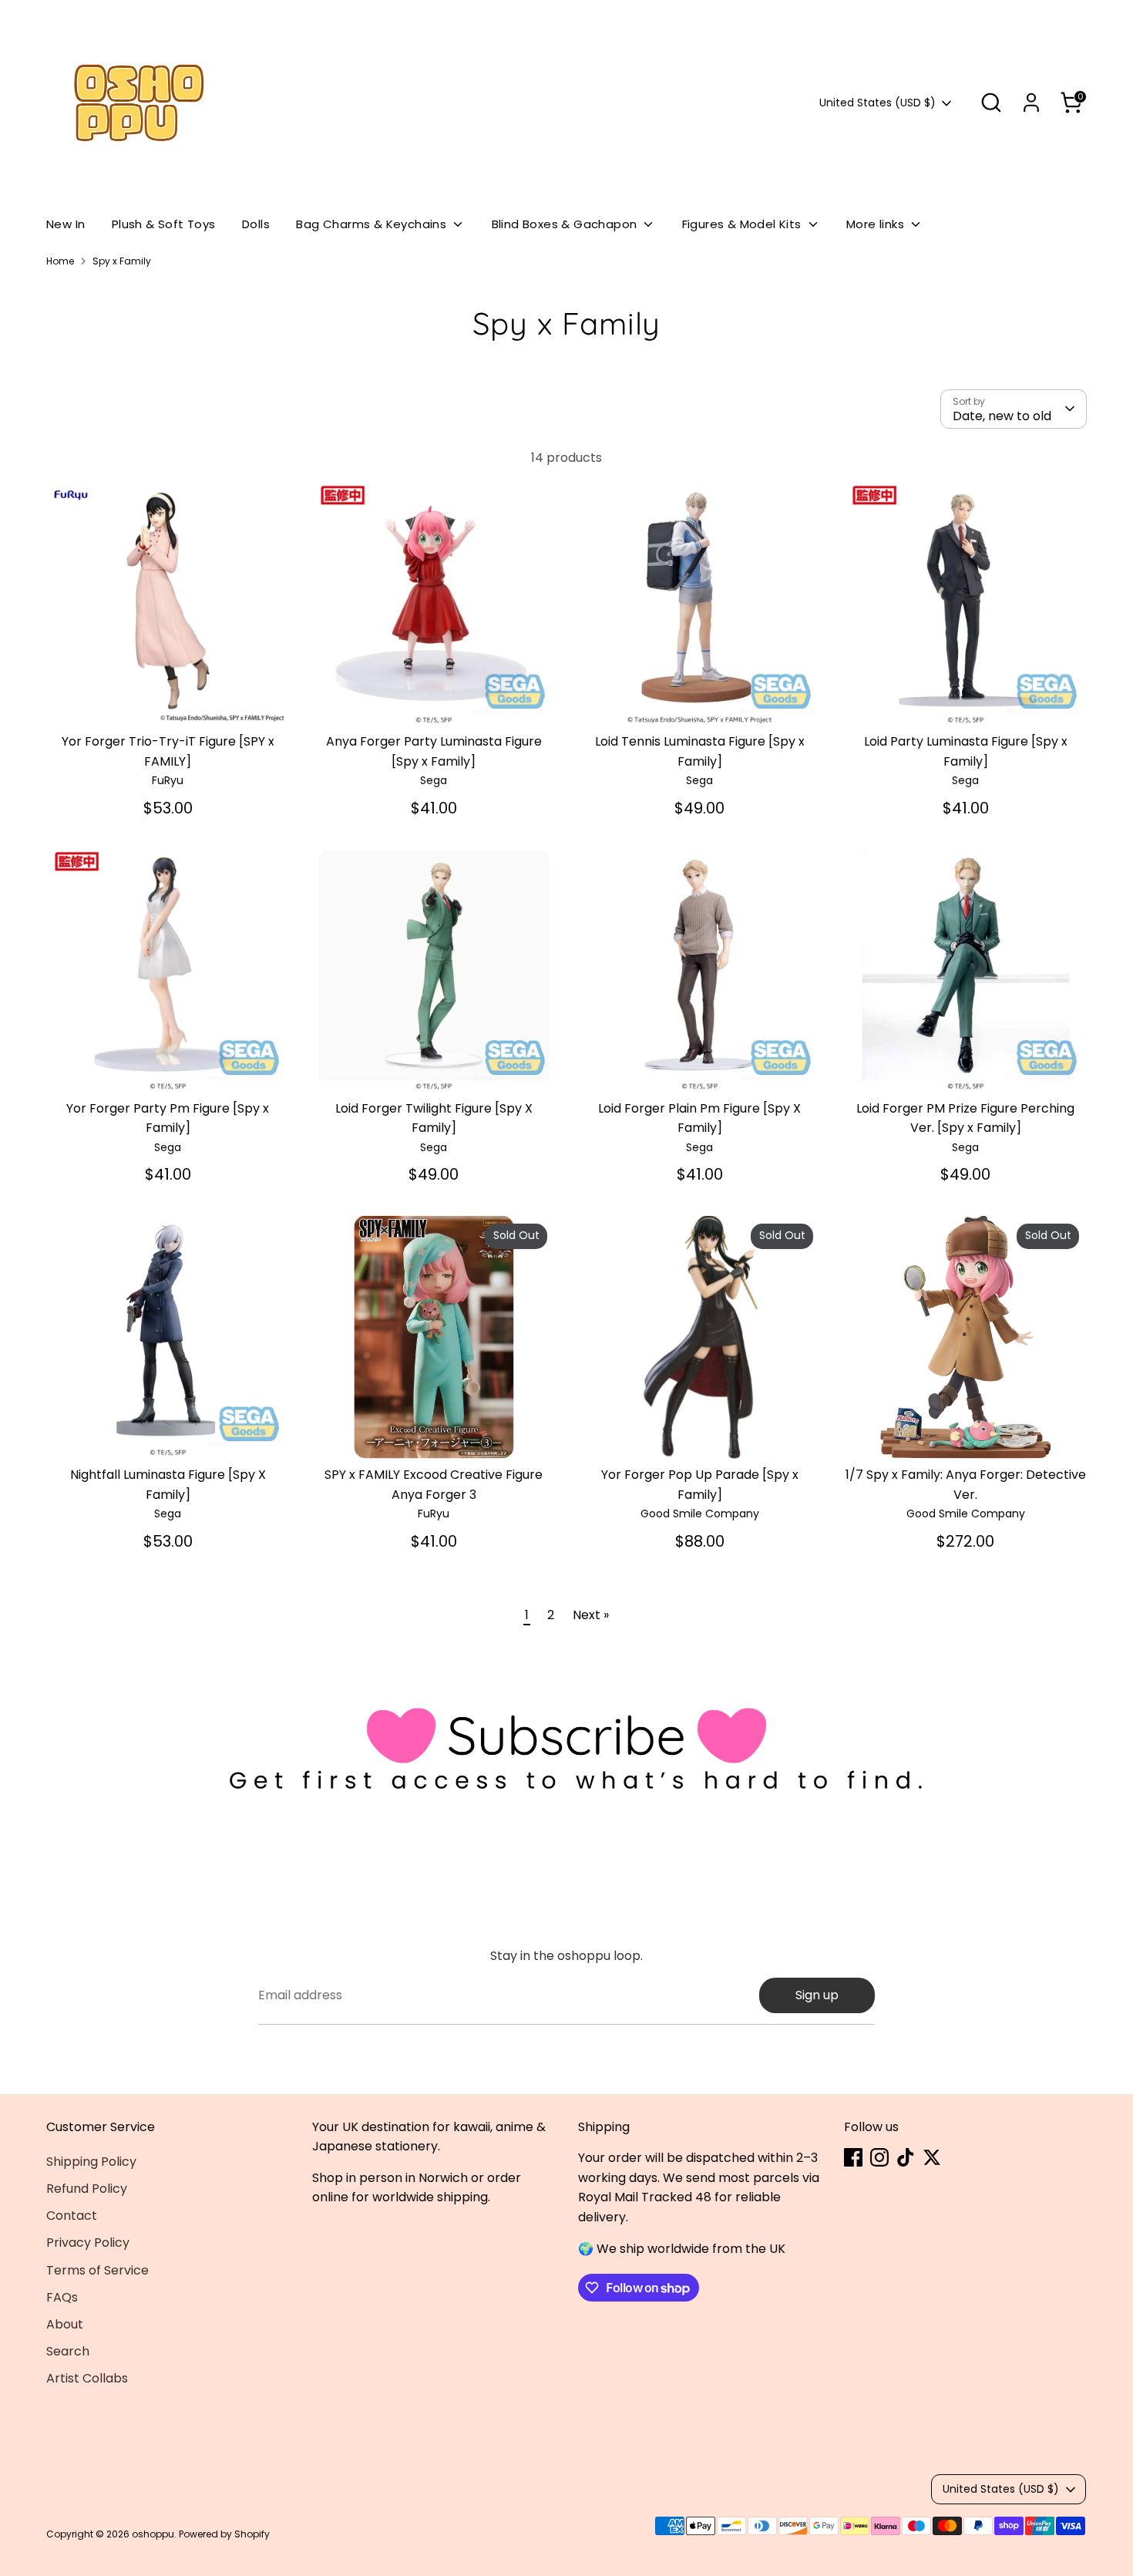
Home (60, 261)
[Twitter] (932, 2157)
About (65, 2324)
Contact (72, 2216)
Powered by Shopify (224, 2534)
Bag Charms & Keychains (373, 224)
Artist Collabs (87, 2378)
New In (66, 224)
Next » (591, 1615)
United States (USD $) (877, 103)
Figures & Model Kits (743, 224)
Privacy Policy (88, 2243)
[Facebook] (853, 2157)
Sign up (817, 1995)
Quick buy (168, 700)
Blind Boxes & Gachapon (566, 224)
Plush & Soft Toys (164, 224)
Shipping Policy (91, 2162)
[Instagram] (879, 2157)
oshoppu (153, 2534)
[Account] (1031, 103)
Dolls (256, 224)
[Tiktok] (906, 2157)
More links (877, 224)
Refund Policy (87, 2189)
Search (68, 2351)
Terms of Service (97, 2270)
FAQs (62, 2297)
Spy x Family (122, 261)
